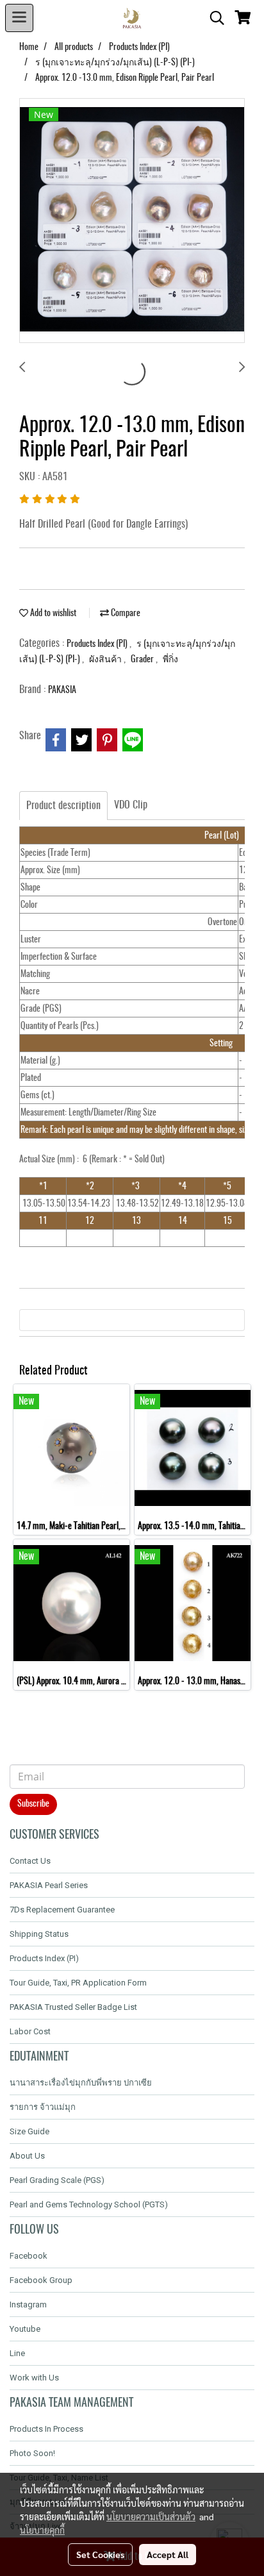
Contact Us (30, 1861)
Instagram (28, 2304)
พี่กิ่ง (170, 660)
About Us (27, 2156)
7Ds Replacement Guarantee (62, 1910)
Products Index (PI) (98, 644)
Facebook (29, 2256)
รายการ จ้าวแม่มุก (43, 2107)
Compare (125, 614)
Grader (143, 660)
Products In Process (46, 2429)
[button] (213, 18)
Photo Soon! (32, 2453)
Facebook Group (41, 2280)
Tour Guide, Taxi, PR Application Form (78, 1983)
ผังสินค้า (106, 660)
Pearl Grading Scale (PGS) (57, 2180)
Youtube (25, 2329)
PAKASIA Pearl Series (49, 1885)
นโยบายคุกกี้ (42, 2530)
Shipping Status (39, 1934)
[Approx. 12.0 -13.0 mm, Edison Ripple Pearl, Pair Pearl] (132, 221)
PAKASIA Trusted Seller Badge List (73, 2007)
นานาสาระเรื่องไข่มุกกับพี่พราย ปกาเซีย (81, 2083)
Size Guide (29, 2131)
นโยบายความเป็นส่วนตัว (151, 2516)
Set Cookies (100, 2554)
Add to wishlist (52, 614)
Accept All (168, 2554)
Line (17, 2353)
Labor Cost (30, 2031)
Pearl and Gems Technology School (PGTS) (89, 2204)
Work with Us (34, 2378)
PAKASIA (62, 690)
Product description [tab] (63, 806)
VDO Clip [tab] (131, 805)
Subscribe (33, 1804)
